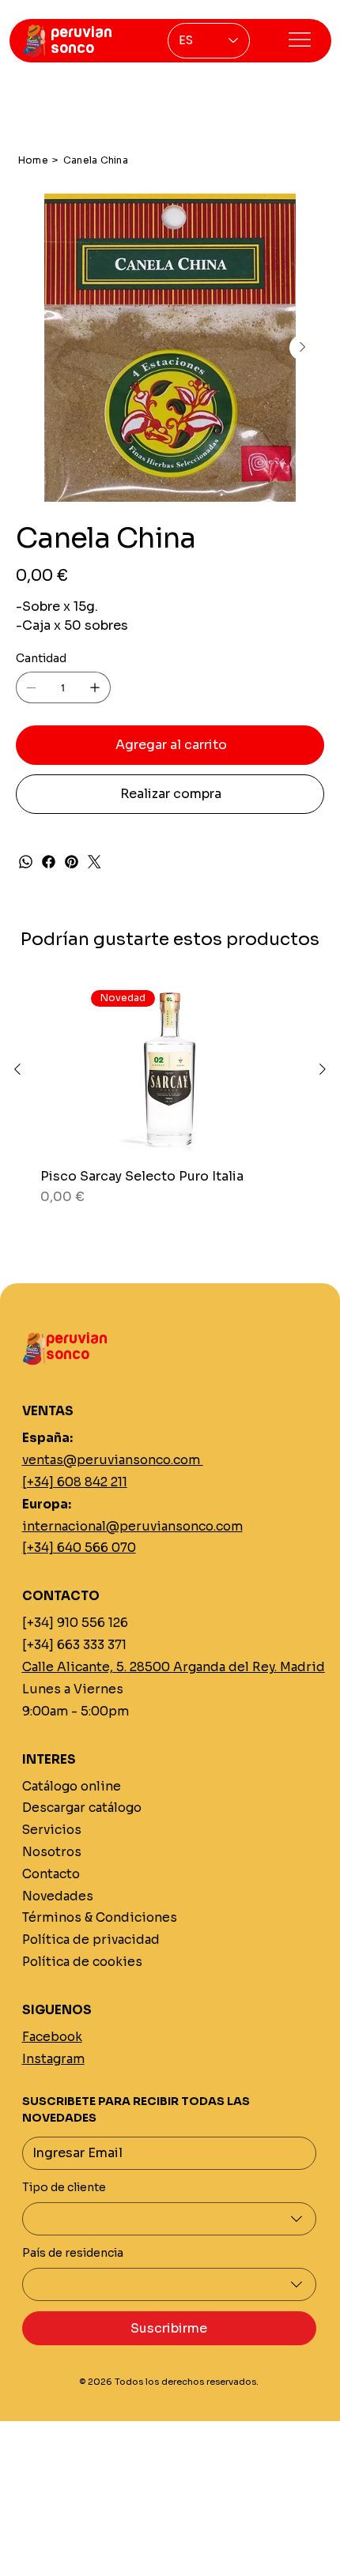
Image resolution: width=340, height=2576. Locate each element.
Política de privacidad (91, 1940)
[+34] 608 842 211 (75, 1482)
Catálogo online (72, 1786)
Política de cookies (82, 1962)
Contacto (51, 1874)
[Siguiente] (323, 1069)
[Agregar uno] (95, 687)
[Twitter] (94, 862)
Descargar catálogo (82, 1808)
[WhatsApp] (26, 862)
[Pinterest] (72, 862)
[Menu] (300, 40)
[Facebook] (49, 862)
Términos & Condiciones (100, 1917)
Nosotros (52, 1852)
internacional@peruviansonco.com (132, 1526)
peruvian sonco (81, 40)
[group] (170, 1103)
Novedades (58, 1896)
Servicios (52, 1830)
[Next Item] (302, 348)
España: (47, 1438)
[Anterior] (17, 1069)
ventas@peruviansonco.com (113, 1460)
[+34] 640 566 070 (79, 1548)
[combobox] (170, 2219)
